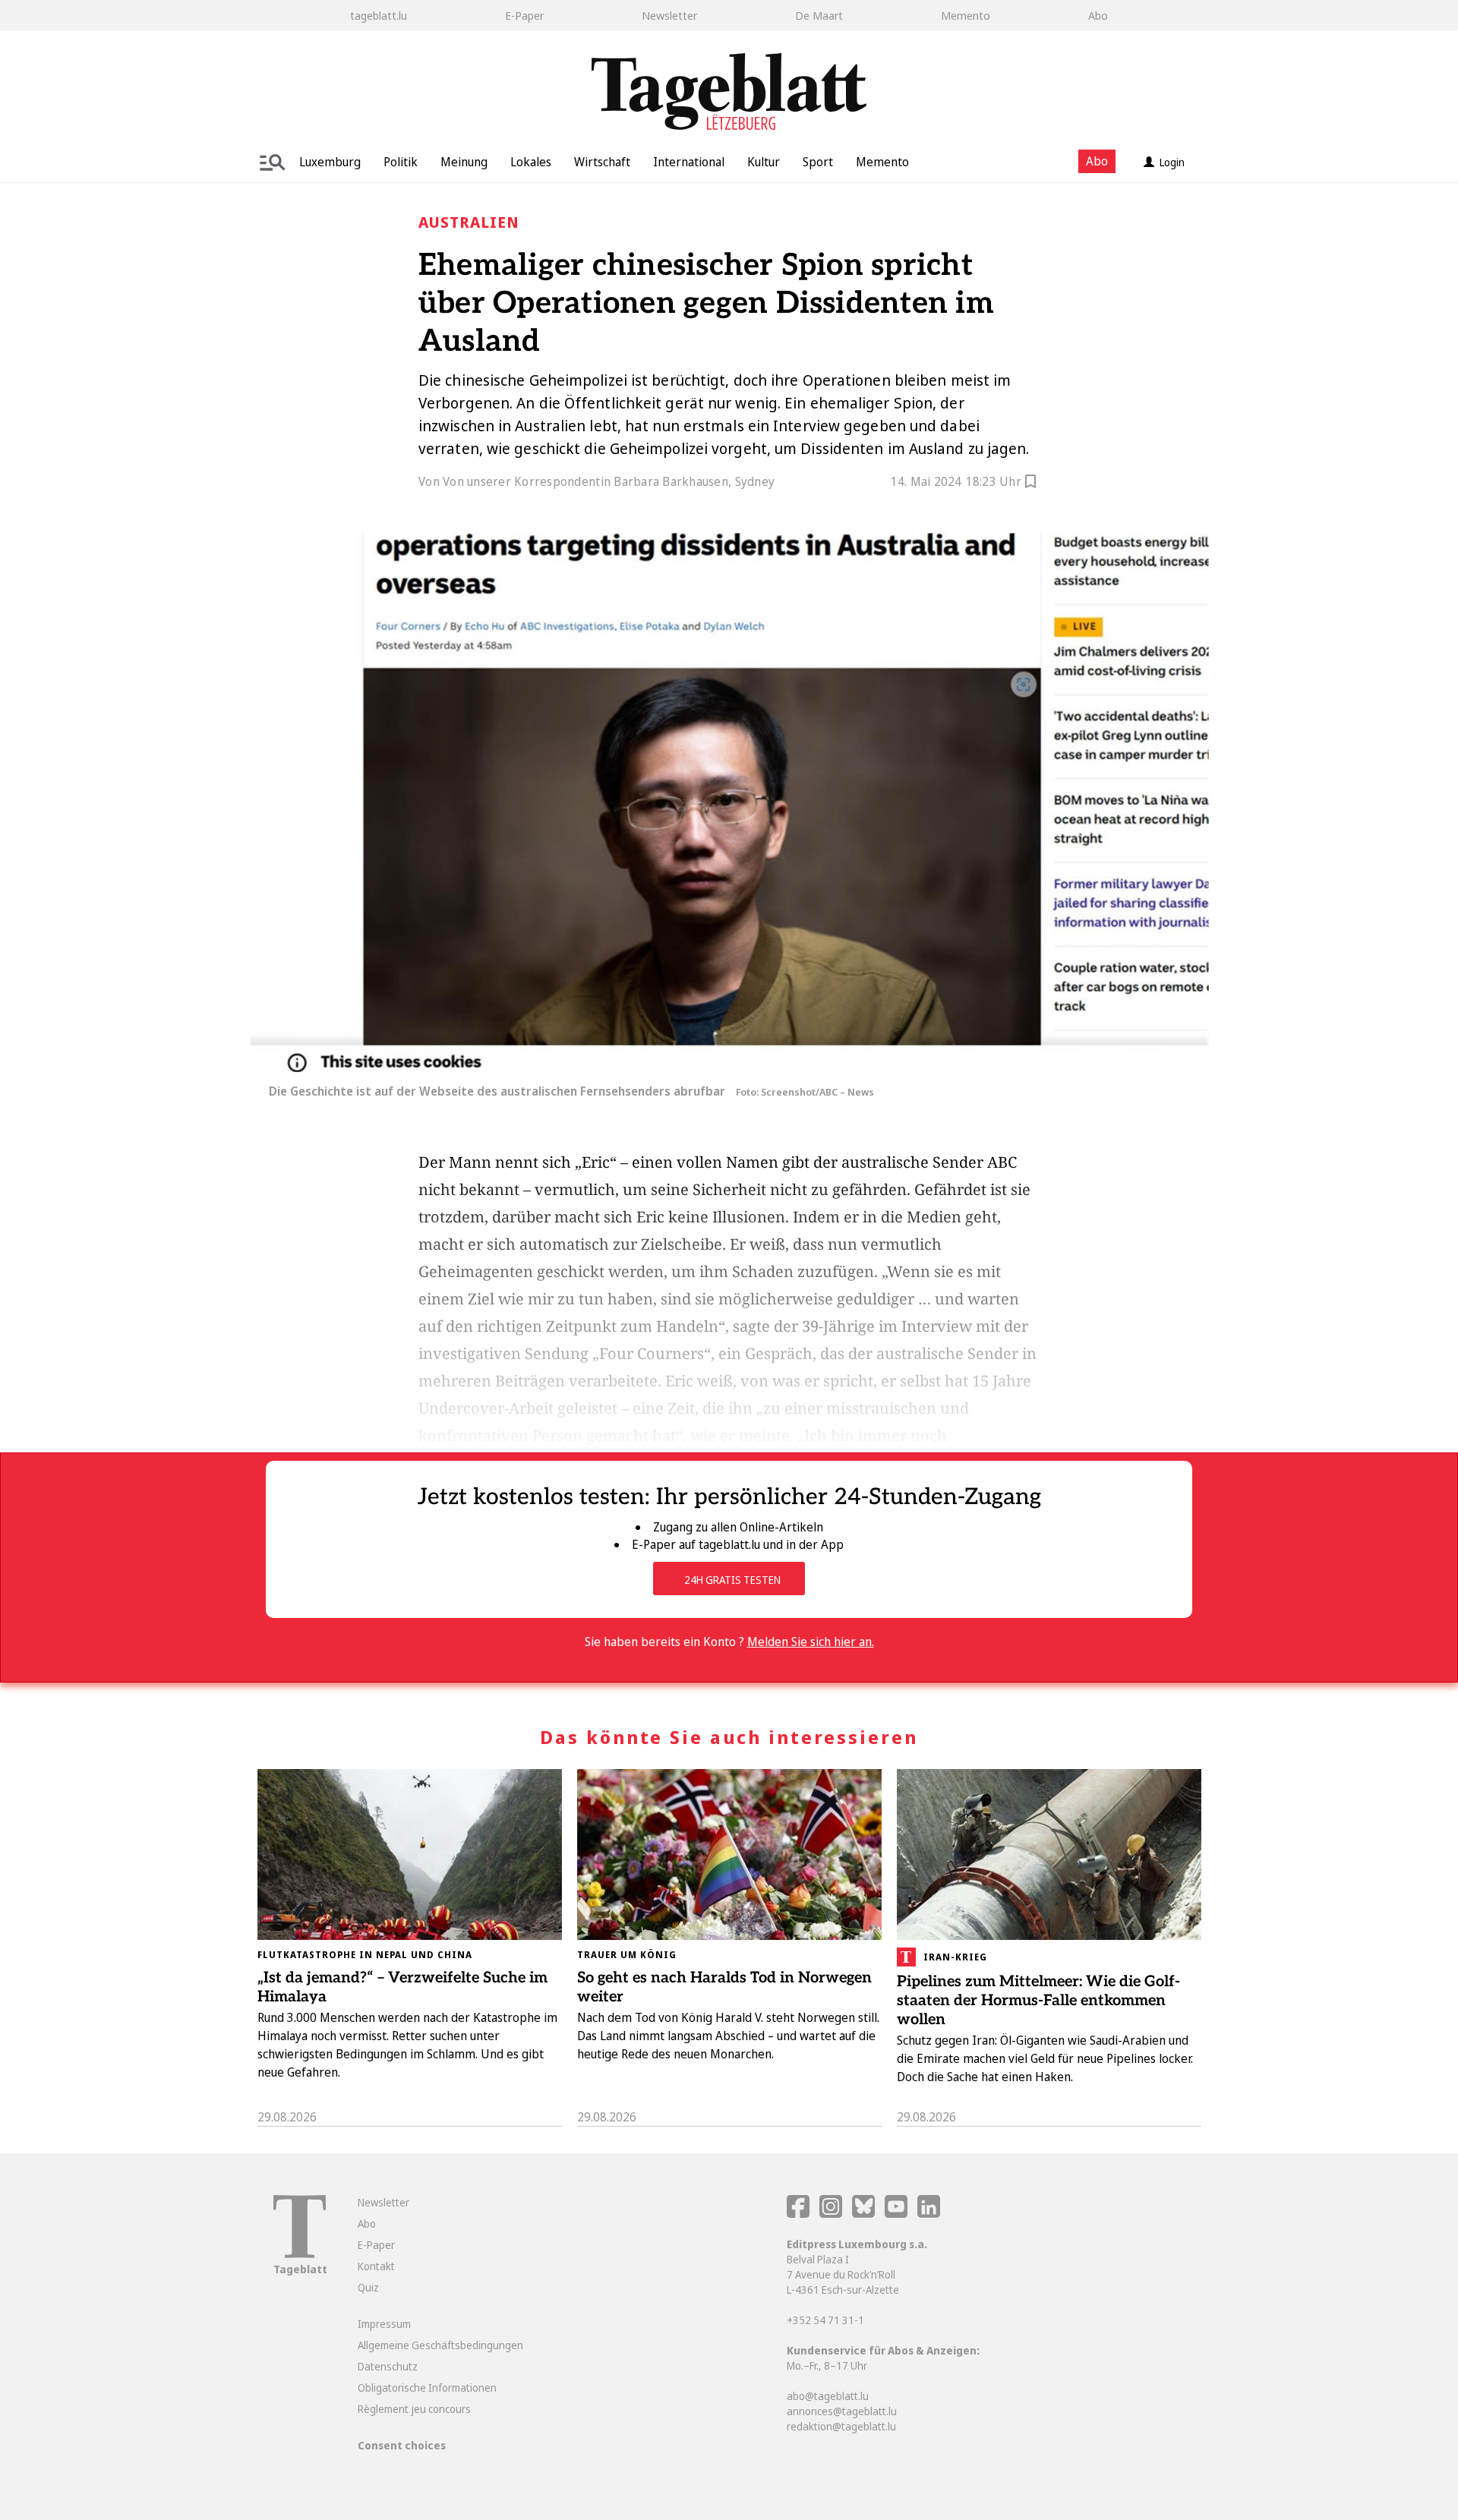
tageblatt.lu (379, 15)
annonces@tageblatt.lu (842, 2411)
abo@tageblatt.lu (828, 2396)
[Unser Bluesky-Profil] (865, 2214)
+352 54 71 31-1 (825, 2320)
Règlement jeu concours (414, 2409)
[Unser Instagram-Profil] (831, 2214)
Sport (818, 162)
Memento (966, 15)
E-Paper (524, 15)
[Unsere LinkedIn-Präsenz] (929, 2214)
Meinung (464, 162)
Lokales (531, 162)
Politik (401, 162)
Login (1172, 162)
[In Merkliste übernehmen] (1030, 484)
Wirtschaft (602, 162)
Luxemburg (330, 162)
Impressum (384, 2324)
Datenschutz (388, 2366)
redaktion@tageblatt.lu (841, 2426)
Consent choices (402, 2445)
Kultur (764, 162)
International (689, 162)
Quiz (368, 2287)
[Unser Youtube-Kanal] (897, 2214)
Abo (1098, 15)
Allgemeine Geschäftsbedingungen (440, 2345)
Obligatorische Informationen (427, 2388)
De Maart (819, 15)
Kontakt (376, 2266)
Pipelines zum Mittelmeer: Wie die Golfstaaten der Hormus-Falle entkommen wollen (1038, 2001)
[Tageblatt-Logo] (300, 2254)
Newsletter (669, 15)
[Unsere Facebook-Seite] (798, 2214)
